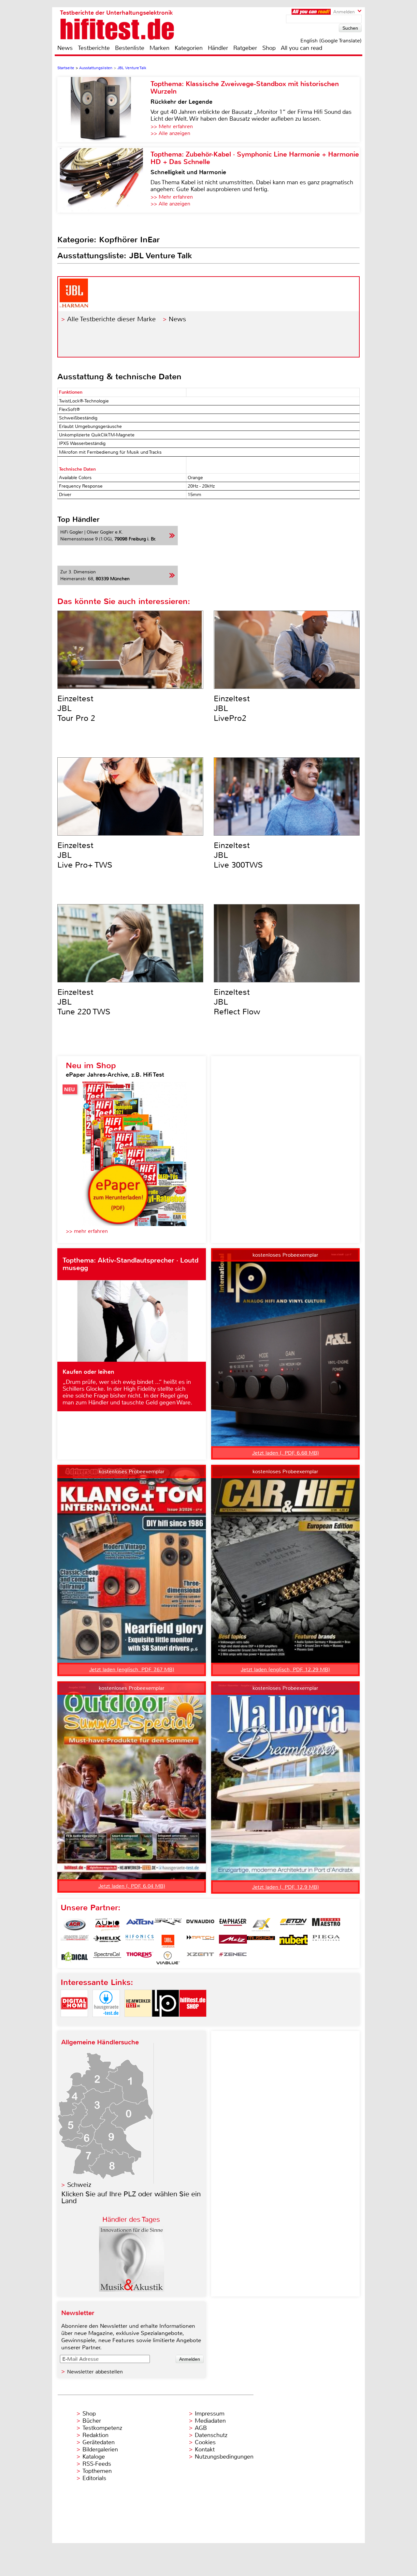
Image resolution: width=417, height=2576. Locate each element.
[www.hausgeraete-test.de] (106, 2022)
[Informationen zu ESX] (261, 1925)
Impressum (210, 2414)
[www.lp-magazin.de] (165, 2022)
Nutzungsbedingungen (224, 2457)
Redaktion (95, 2435)
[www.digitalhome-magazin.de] (74, 2022)
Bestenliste (130, 48)
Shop (269, 48)
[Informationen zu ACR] (75, 1925)
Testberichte (94, 48)
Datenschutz (211, 2435)
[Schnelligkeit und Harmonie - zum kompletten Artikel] (104, 180)
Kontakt (205, 2449)
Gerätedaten (99, 2442)
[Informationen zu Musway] (261, 1941)
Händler (218, 48)
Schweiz (79, 2185)
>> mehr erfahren (87, 1231)
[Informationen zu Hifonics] (140, 1941)
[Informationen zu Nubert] (294, 1941)
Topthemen (97, 2471)
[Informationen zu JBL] (168, 1941)
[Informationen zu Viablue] (168, 1958)
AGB (201, 2428)
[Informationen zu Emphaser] (233, 1925)
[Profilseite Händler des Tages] (132, 2290)
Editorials (94, 2478)
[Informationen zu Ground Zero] (75, 1941)
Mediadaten (210, 2421)
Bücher (92, 2421)
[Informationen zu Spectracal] (107, 1958)
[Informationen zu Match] (200, 1941)
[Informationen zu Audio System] (107, 1925)
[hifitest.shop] (193, 2022)
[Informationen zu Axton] (140, 1925)
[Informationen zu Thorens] (140, 1958)
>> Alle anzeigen (170, 133)
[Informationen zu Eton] (294, 1925)
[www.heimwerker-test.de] (138, 2022)
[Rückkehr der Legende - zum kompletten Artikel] (104, 110)
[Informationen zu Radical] (75, 1958)
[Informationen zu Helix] (107, 1941)
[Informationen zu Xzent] (200, 1958)
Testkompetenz (102, 2428)
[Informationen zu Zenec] (233, 1958)
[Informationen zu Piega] (326, 1941)
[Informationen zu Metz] (233, 1941)
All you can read (302, 48)
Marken (159, 48)
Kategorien (189, 48)
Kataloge (94, 2457)
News (65, 48)
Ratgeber (245, 48)
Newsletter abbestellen (95, 2372)
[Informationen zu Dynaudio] (200, 1925)
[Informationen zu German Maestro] (326, 1925)
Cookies (205, 2442)
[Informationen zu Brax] (168, 1925)
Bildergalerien (100, 2449)
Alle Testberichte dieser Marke (111, 319)
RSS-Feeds (97, 2464)
